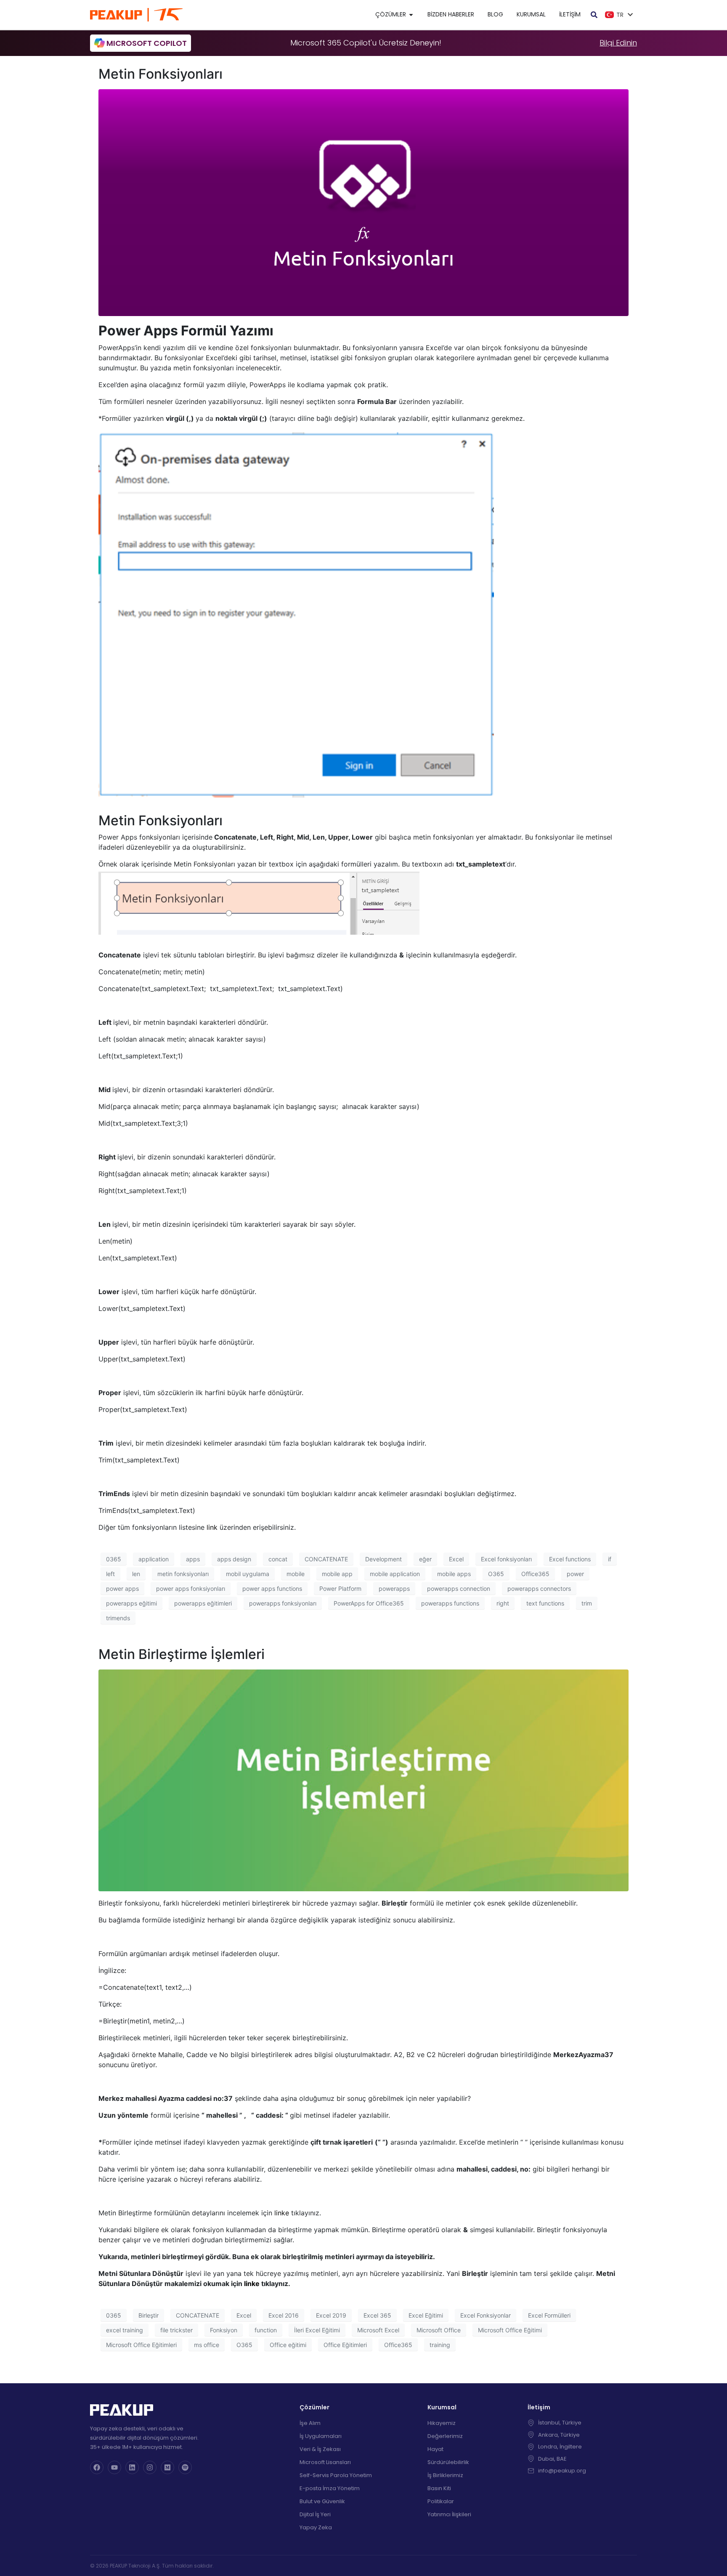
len (136, 1574)
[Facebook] (97, 2467)
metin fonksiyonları (183, 1574)
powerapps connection (459, 1588)
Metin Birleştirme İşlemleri (182, 1654)
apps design (234, 1559)
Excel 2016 (284, 2315)
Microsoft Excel (378, 2330)
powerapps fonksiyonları (283, 1603)
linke (282, 2213)
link (212, 1527)
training (440, 2345)
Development (383, 1559)
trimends (118, 1618)
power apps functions (272, 1588)
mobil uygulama (248, 1574)
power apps (122, 1588)
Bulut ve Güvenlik (322, 2501)
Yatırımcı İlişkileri (449, 2514)
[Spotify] (185, 2467)
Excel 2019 (331, 2315)
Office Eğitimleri (345, 2345)
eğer (425, 1559)
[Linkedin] (132, 2467)
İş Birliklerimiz (445, 2475)
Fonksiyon (224, 2330)
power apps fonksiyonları (191, 1588)
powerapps (394, 1588)
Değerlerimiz (445, 2436)
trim (587, 1603)
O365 (496, 1574)
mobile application (395, 1574)
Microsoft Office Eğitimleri (141, 2345)
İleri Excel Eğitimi (317, 2330)
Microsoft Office (439, 2330)
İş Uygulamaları (321, 2436)
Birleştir (149, 2315)
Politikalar (441, 2501)
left (110, 1574)
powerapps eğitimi (131, 1603)
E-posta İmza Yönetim (330, 2488)
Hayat (435, 2449)
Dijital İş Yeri (315, 2514)
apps (193, 1559)
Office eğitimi (288, 2345)
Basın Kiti (439, 2488)
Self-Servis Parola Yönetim (336, 2475)
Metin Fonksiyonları (161, 74)
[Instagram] (150, 2467)
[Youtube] (114, 2467)
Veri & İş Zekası (320, 2449)
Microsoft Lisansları (325, 2462)
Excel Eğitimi (426, 2315)
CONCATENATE (326, 1559)
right (503, 1603)
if (610, 1559)
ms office (207, 2345)
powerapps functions (450, 1603)
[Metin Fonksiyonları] (363, 202)
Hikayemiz (442, 2423)
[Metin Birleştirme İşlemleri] (363, 1780)
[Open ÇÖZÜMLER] (411, 15)
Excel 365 (377, 2315)
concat (278, 1559)
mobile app (337, 1574)
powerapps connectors (539, 1588)
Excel (456, 1559)
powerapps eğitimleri (203, 1603)
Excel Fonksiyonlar (486, 2315)
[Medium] (167, 2467)
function (266, 2330)
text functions (545, 1603)
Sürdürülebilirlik (448, 2462)
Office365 (535, 1574)
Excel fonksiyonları (506, 1559)
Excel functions (570, 1559)
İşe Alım (310, 2423)
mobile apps (454, 1574)
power (575, 1574)
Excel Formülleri (549, 2315)
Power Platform (340, 1588)
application (154, 1559)
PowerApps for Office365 (369, 1603)
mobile (296, 1574)
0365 (114, 1559)
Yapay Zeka (316, 2527)
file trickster (176, 2330)
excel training (125, 2330)
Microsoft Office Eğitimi (510, 2330)
